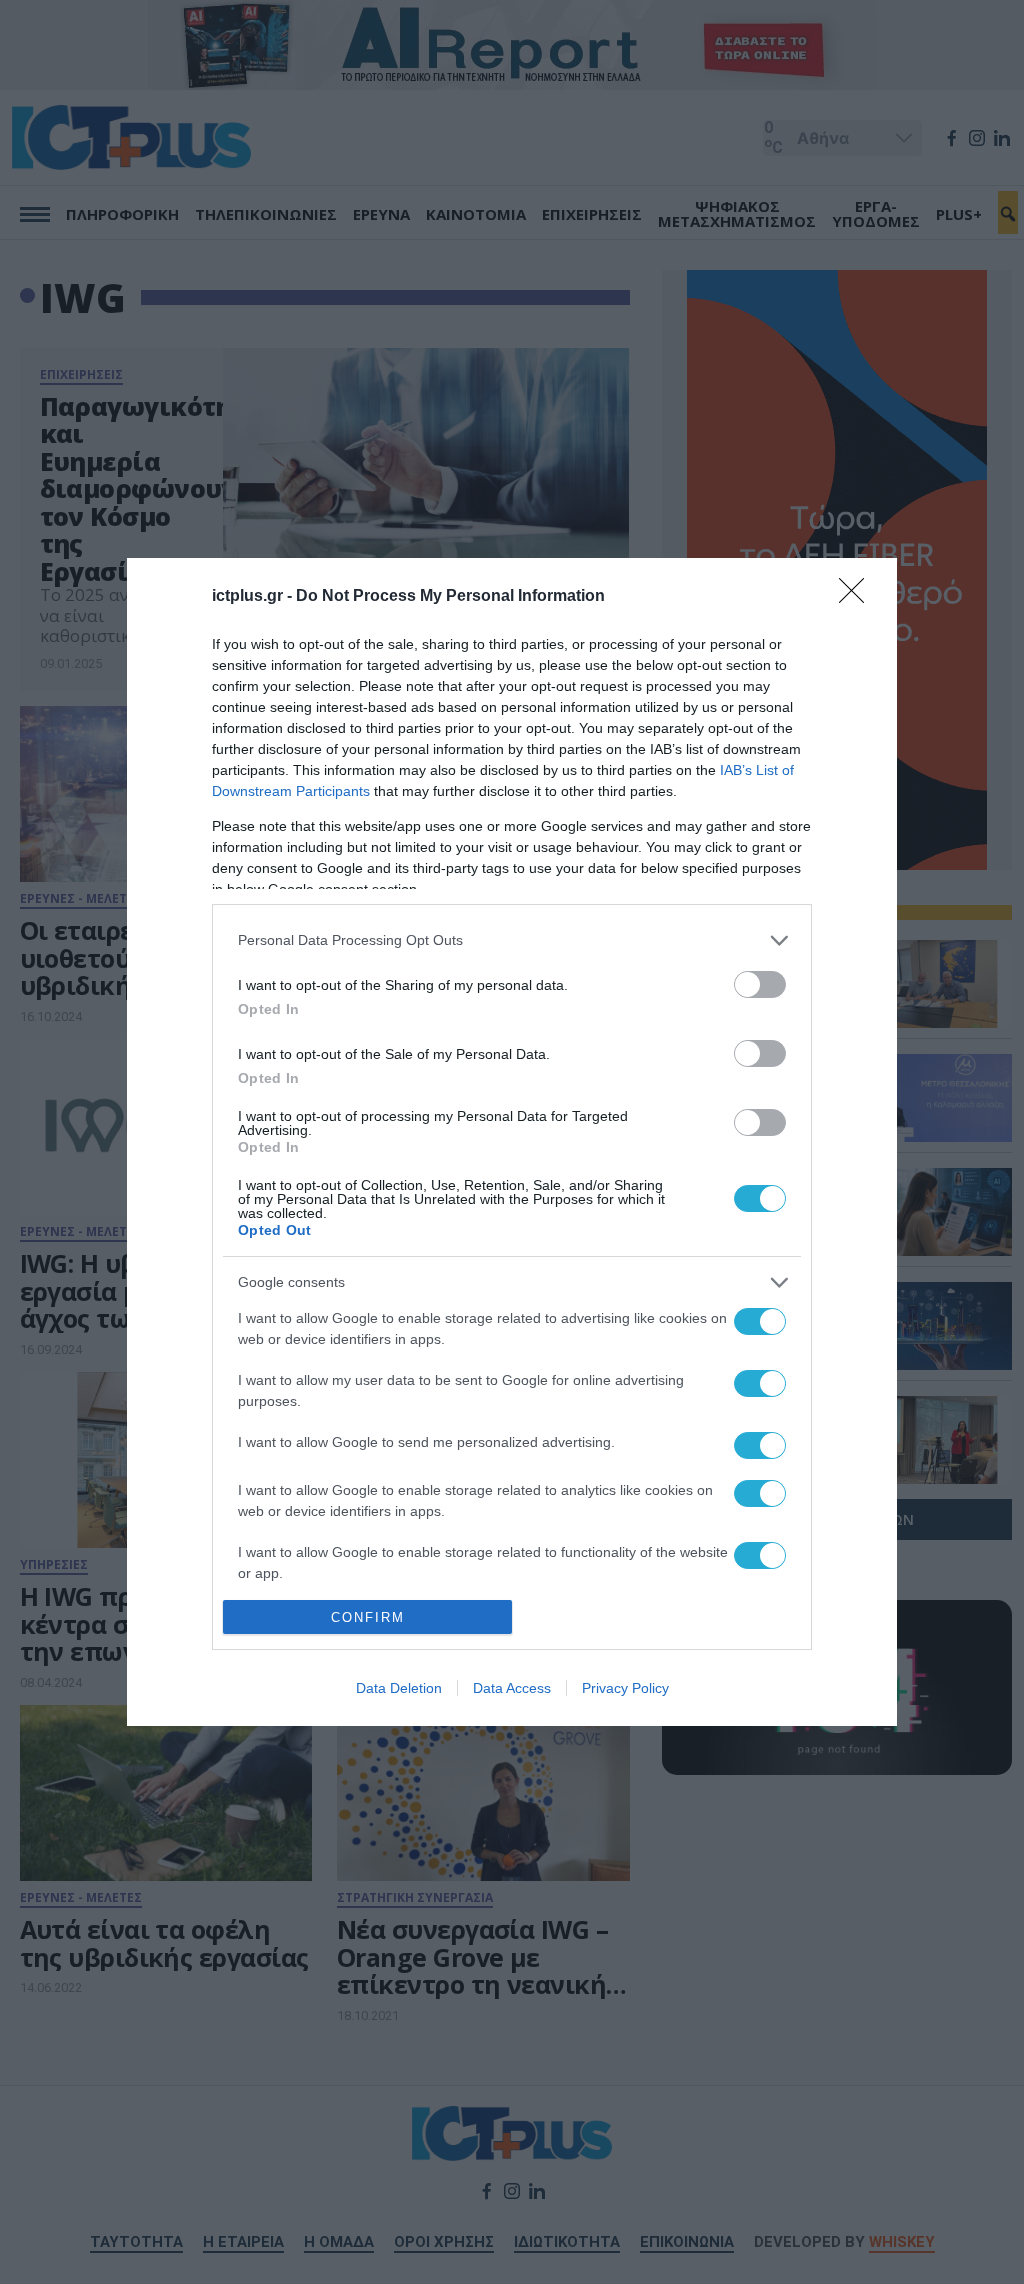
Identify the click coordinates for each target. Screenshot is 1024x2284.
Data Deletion (399, 1688)
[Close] (858, 597)
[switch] (760, 984)
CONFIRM (368, 1617)
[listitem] (512, 940)
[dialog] (512, 1142)
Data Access (512, 1688)
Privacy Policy (625, 1688)
